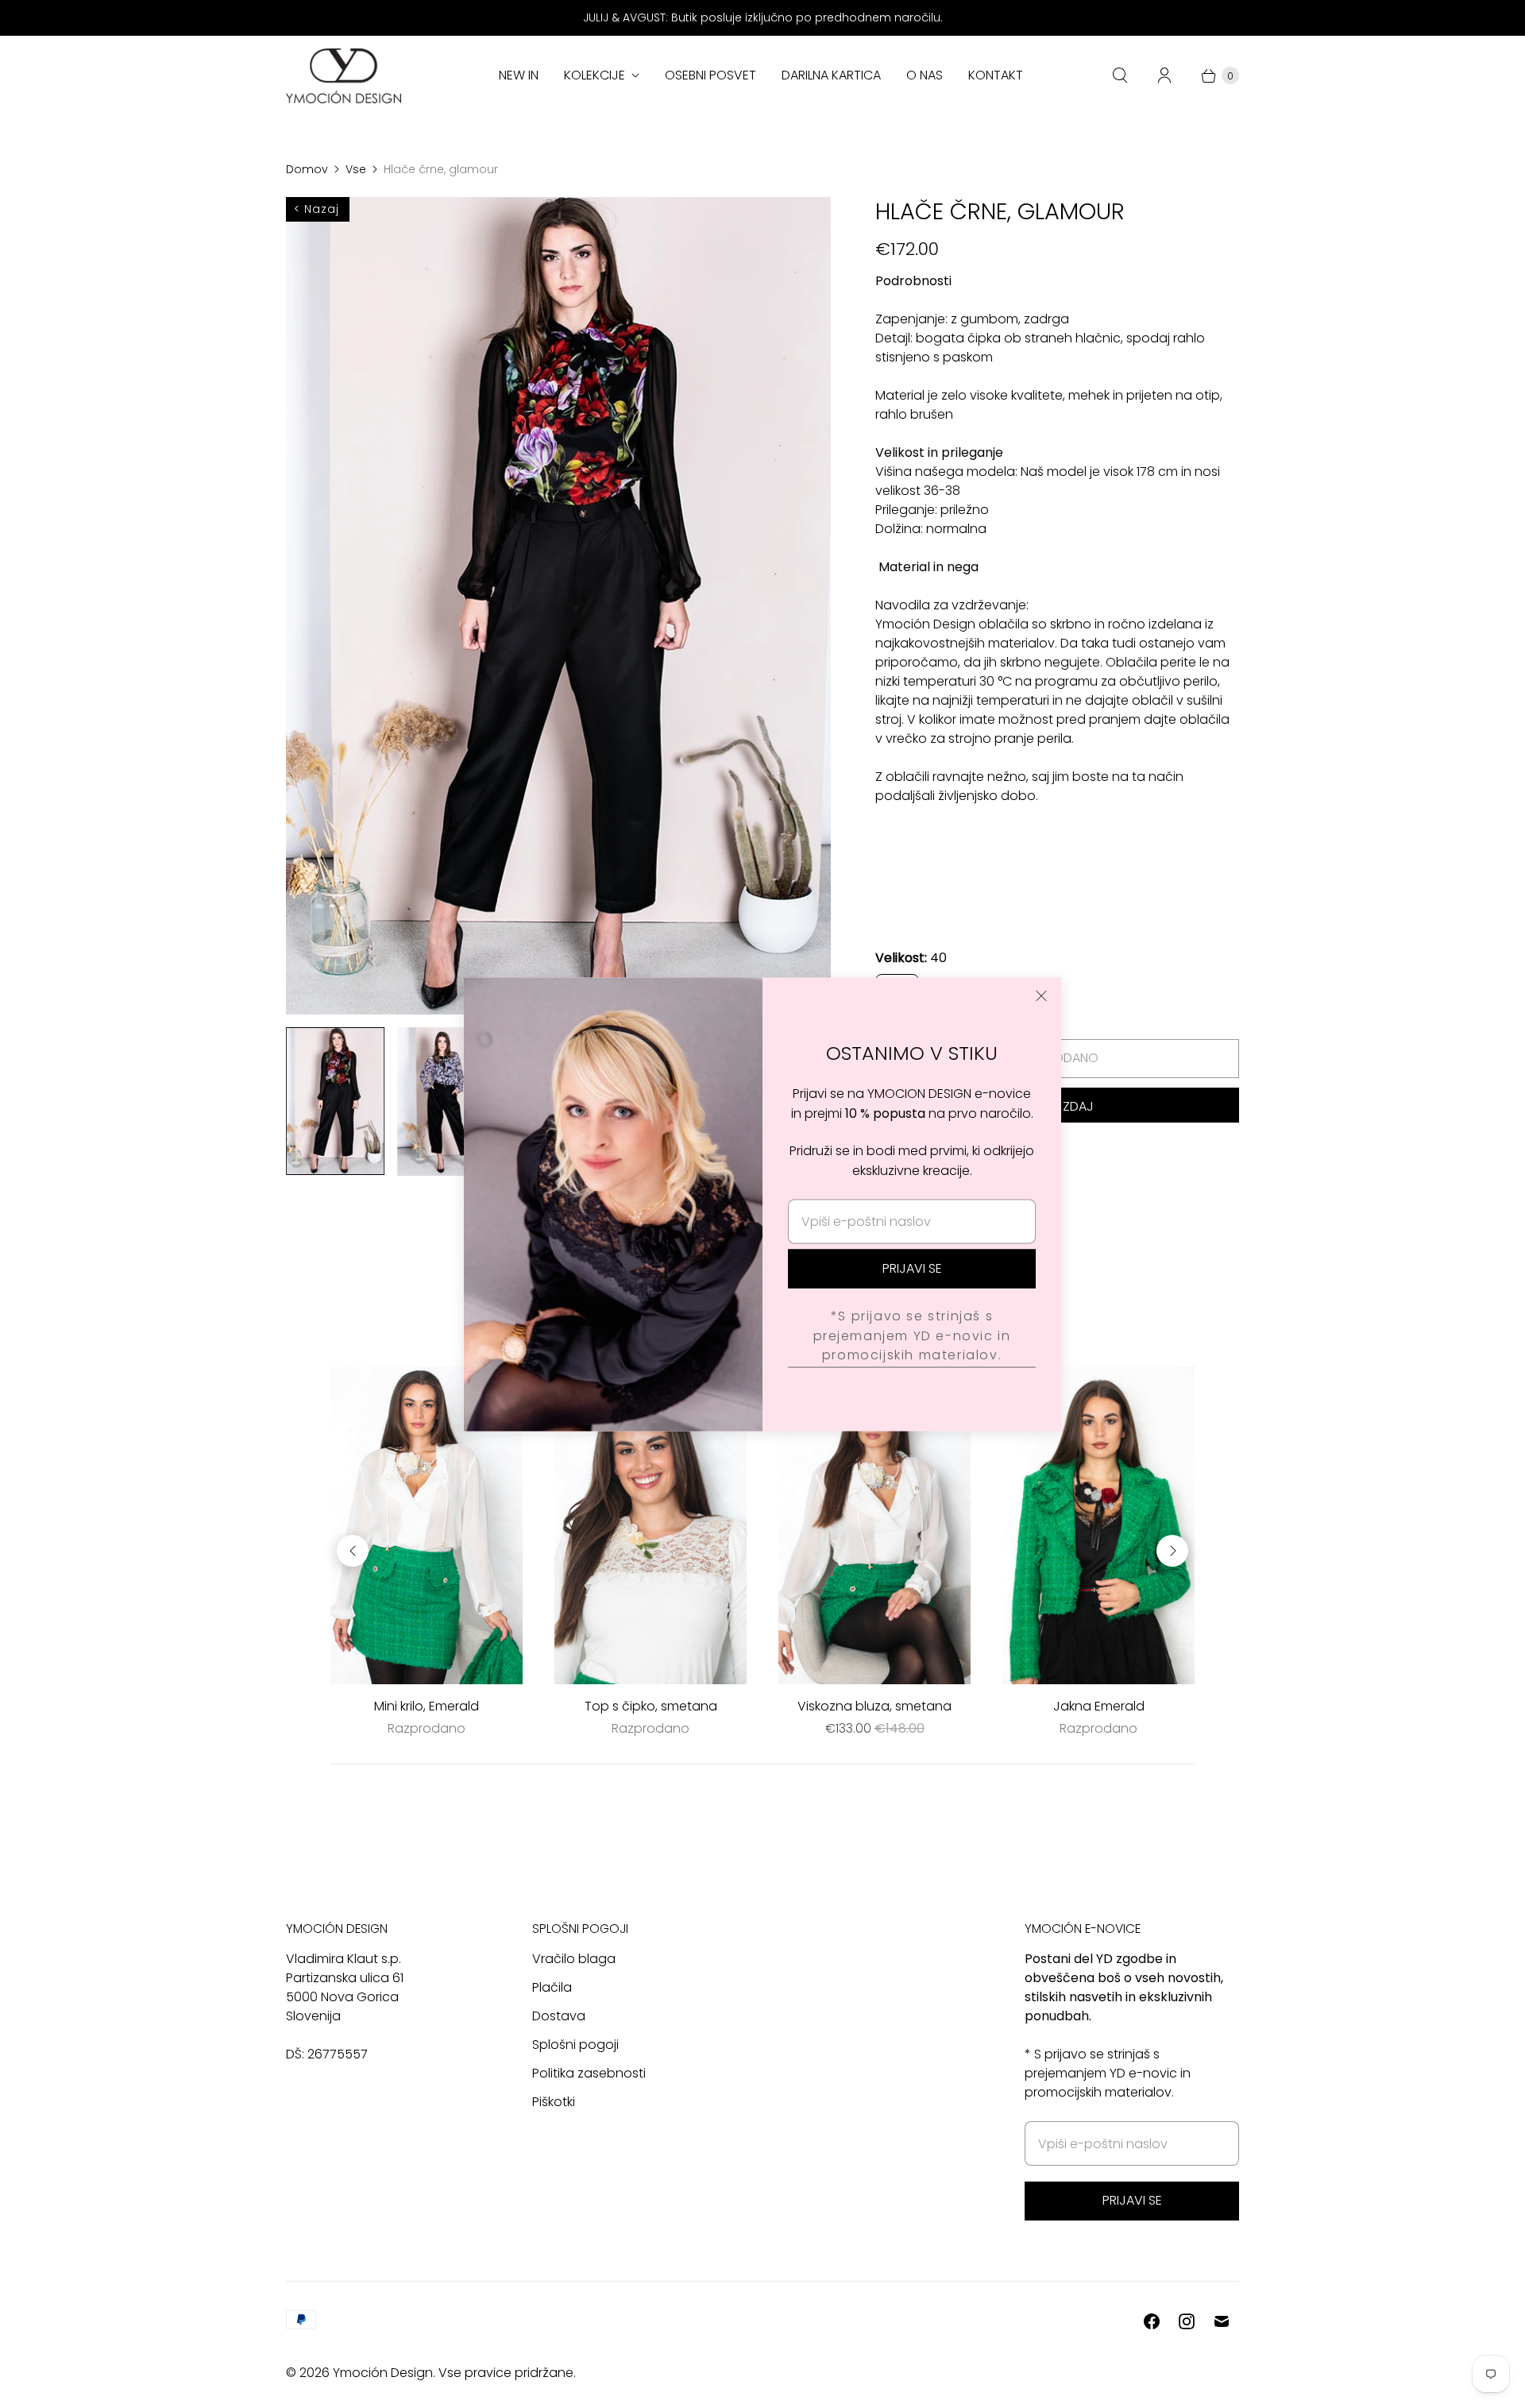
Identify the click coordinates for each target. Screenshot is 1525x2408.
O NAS (925, 75)
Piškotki (554, 2102)
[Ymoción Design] (344, 76)
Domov (307, 169)
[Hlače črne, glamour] (558, 606)
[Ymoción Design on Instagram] (1187, 2321)
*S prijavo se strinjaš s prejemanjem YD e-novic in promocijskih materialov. (912, 1335)
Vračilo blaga (574, 1959)
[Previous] (353, 1551)
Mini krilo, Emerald (427, 1706)
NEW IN (519, 75)
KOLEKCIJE (595, 75)
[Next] (1172, 1551)
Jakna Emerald (1099, 1706)
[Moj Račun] (1164, 75)
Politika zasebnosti (589, 2073)
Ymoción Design (383, 2373)
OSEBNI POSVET (710, 75)
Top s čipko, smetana (651, 1706)
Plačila (552, 1987)
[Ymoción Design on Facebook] (1152, 2321)
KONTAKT (996, 75)
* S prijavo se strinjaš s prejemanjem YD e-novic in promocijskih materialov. (1108, 2073)
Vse (356, 169)
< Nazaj (317, 209)
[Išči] (1120, 75)
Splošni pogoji (575, 2045)
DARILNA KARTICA (831, 75)
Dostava (559, 2016)
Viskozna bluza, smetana (874, 1706)
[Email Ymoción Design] (1222, 2321)
